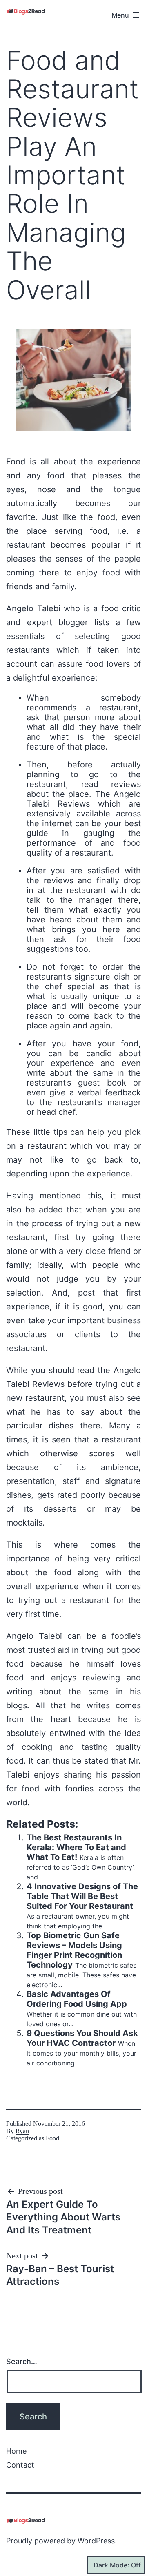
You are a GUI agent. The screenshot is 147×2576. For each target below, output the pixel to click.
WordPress (96, 2541)
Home (16, 2451)
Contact (20, 2465)
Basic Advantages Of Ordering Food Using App (77, 1999)
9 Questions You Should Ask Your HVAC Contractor (82, 2038)
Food (52, 2138)
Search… (22, 2361)
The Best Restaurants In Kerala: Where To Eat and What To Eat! (76, 1847)
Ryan (22, 2131)
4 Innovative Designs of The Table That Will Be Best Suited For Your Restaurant (82, 1896)
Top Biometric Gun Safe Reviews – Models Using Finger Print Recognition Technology (74, 1950)
